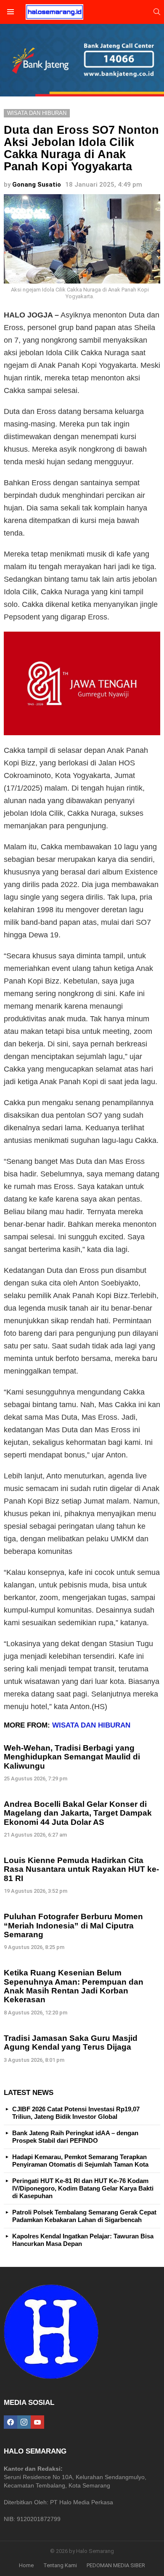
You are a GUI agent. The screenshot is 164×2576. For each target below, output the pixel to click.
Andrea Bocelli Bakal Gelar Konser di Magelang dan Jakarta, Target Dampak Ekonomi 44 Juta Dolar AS (78, 1813)
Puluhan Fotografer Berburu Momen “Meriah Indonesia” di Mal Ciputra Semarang (73, 1925)
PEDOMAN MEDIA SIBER (116, 2565)
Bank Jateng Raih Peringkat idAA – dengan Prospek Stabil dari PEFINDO (75, 2137)
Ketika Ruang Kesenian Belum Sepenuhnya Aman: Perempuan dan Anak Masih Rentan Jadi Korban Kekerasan (74, 1986)
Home (26, 2565)
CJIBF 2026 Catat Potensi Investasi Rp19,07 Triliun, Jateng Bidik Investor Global (76, 2113)
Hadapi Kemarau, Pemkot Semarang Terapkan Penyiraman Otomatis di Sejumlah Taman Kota (80, 2161)
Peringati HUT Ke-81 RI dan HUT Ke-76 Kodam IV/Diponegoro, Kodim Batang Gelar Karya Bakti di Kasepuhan (83, 2188)
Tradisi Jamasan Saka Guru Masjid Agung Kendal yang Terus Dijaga (71, 2043)
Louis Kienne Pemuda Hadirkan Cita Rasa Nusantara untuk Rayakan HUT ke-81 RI (81, 1869)
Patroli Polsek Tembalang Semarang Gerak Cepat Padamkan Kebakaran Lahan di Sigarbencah (84, 2216)
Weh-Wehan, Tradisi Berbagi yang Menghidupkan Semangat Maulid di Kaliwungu (72, 1757)
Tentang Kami (60, 2565)
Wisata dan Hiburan (91, 1725)
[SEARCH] (157, 12)
